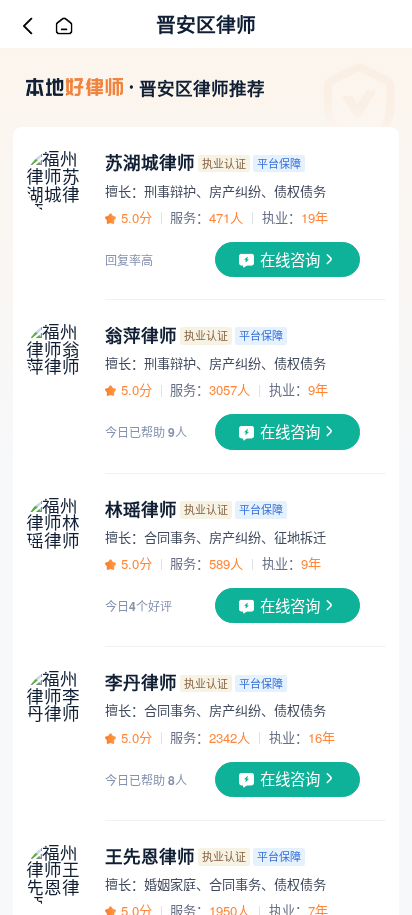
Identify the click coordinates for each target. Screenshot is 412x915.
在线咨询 (290, 259)
